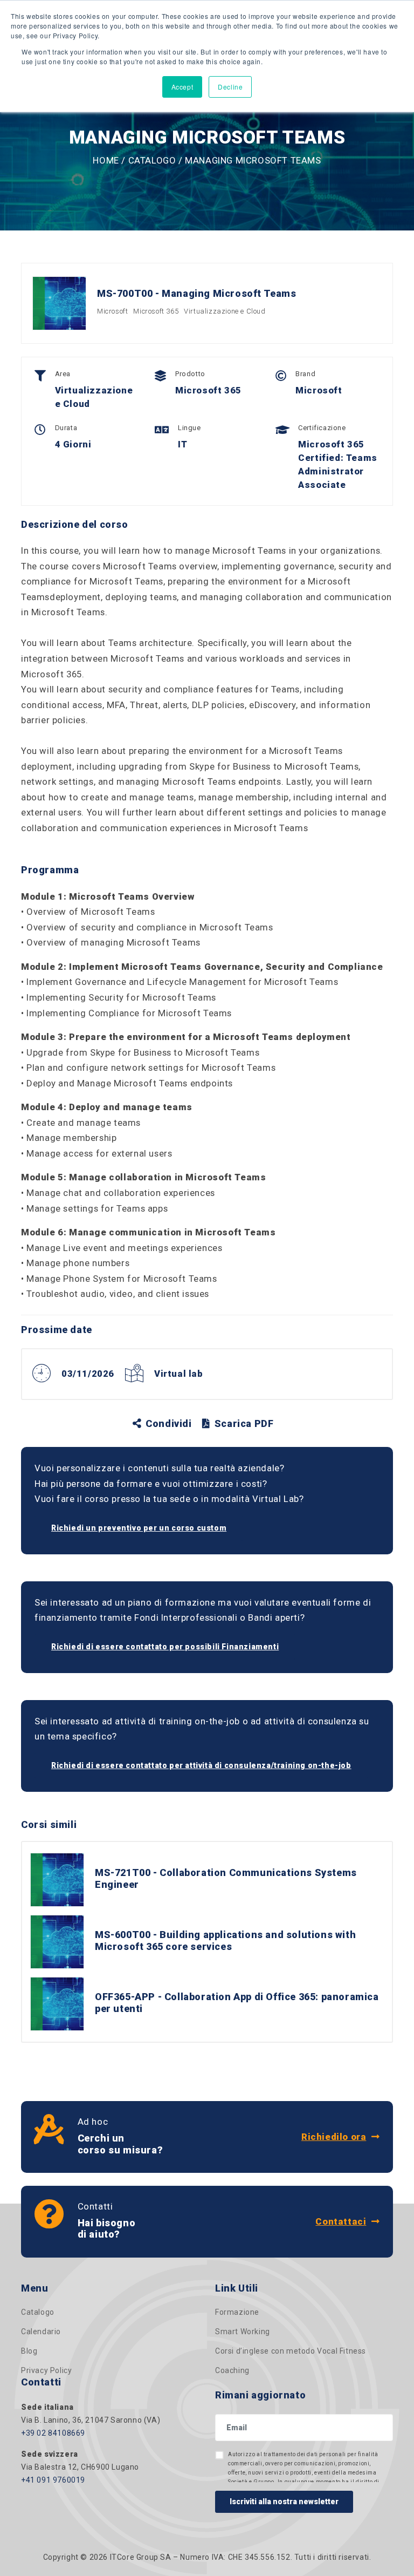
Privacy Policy (46, 2370)
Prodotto (190, 374)
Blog (29, 2351)
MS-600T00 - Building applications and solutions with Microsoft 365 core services (225, 1941)
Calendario (41, 2332)
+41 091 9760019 (53, 2480)
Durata (66, 428)
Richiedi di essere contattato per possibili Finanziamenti (165, 1647)
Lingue (189, 428)
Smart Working (243, 2332)
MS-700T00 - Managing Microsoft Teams (197, 293)
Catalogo (152, 160)
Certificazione (322, 428)
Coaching (232, 2370)
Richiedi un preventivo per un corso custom (139, 1528)
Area (63, 374)
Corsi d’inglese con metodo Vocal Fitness (291, 2351)
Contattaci (341, 2221)
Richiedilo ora (334, 2137)
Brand (305, 374)
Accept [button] (182, 87)
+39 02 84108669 (53, 2433)
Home (106, 160)
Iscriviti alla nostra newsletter (284, 2502)
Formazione (237, 2312)
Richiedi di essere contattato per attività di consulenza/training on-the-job (201, 1765)
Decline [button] (230, 87)
